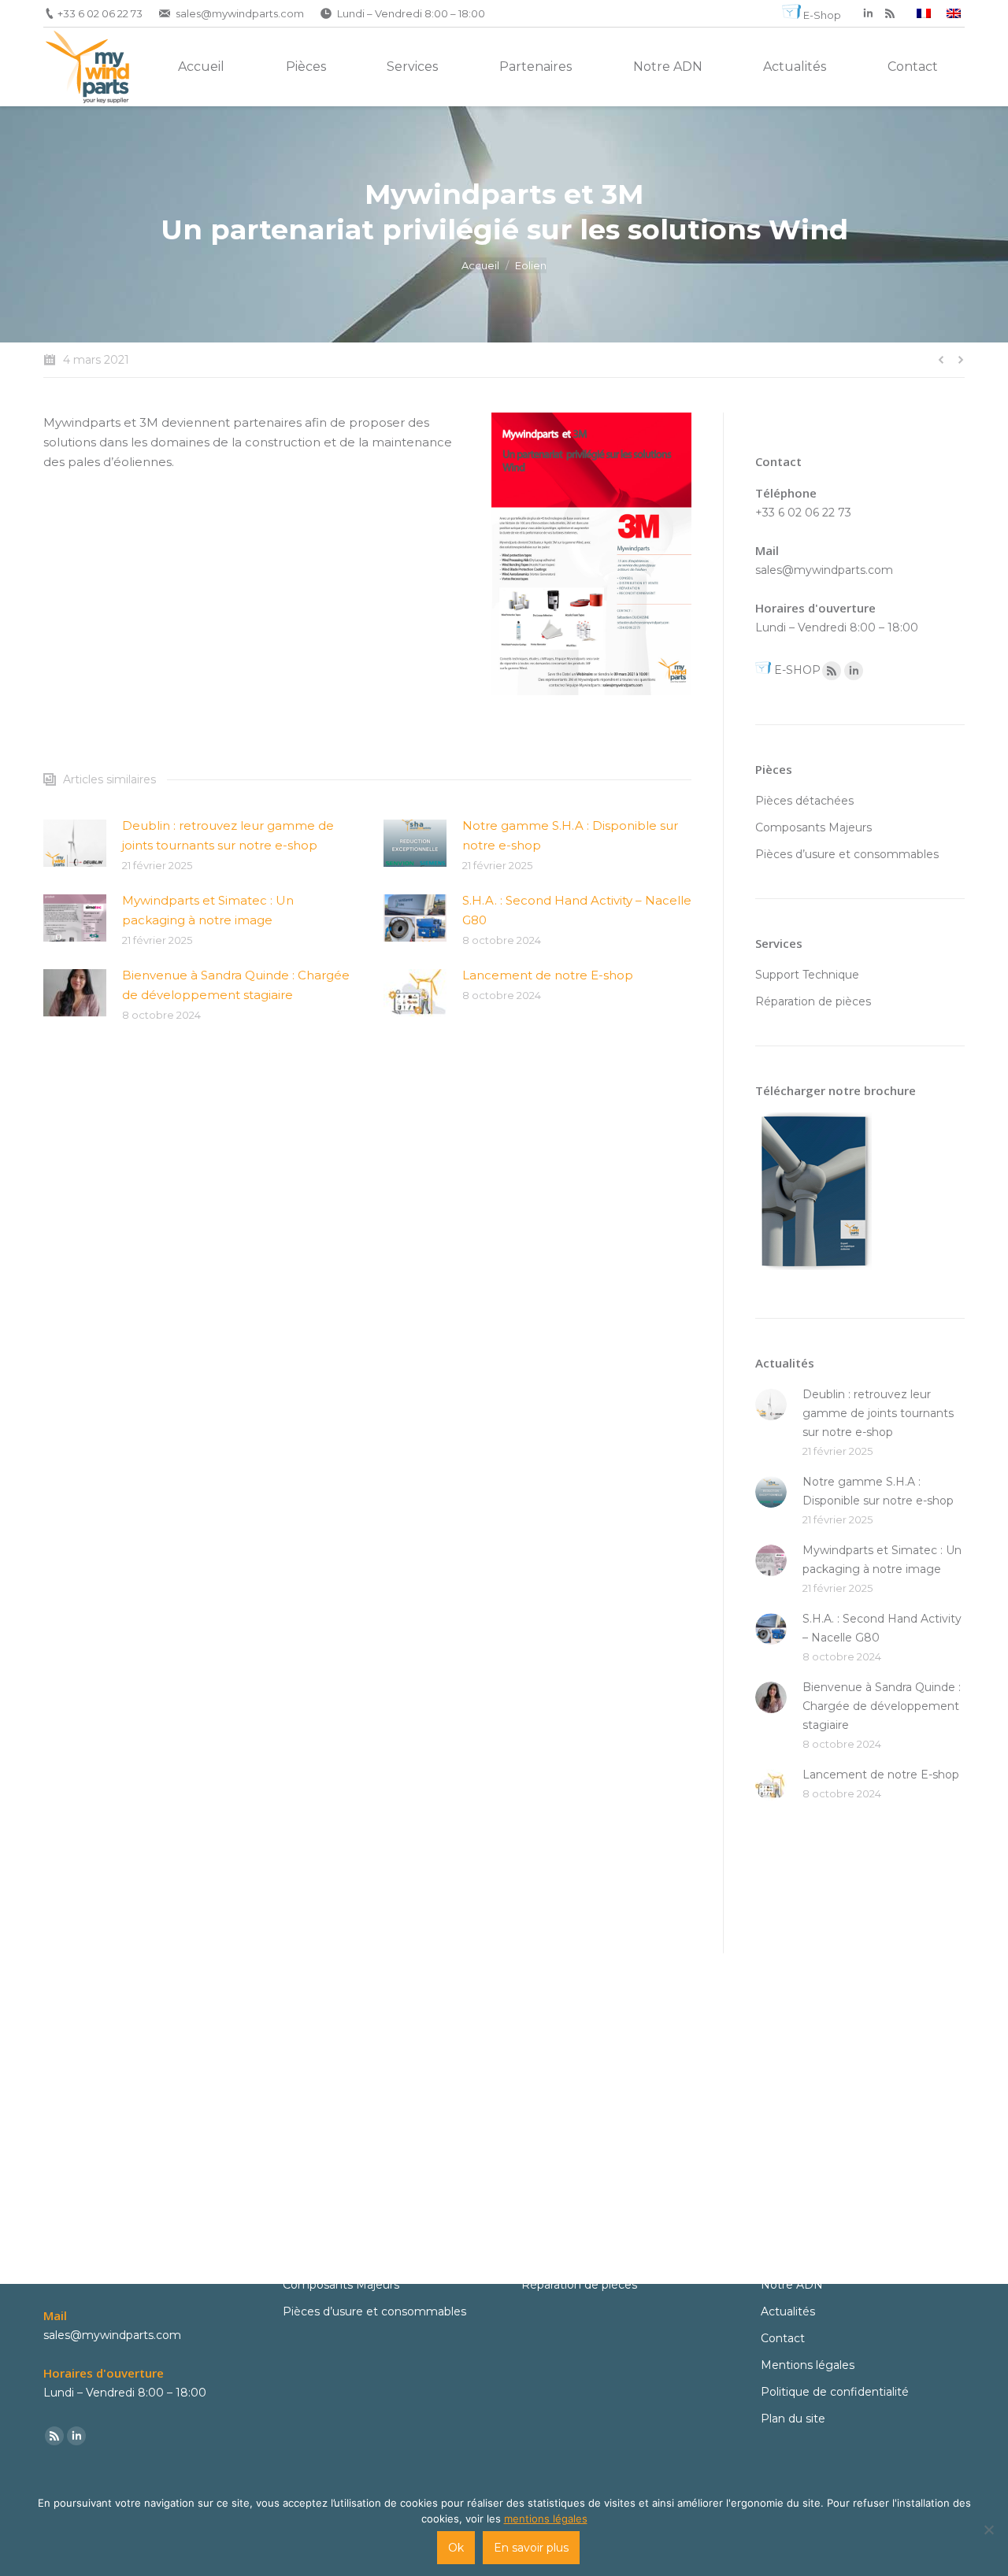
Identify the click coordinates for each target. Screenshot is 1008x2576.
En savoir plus (531, 2548)
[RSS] (890, 13)
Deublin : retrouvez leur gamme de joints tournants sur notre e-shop (228, 835)
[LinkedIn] (868, 13)
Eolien (531, 265)
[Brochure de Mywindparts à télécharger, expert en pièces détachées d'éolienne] (813, 1274)
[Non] (988, 2530)
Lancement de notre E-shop (548, 975)
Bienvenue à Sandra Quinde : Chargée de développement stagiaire (236, 985)
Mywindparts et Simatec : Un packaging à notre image (208, 910)
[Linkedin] (854, 671)
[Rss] (832, 671)
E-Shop (822, 15)
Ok (456, 2548)
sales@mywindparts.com (240, 13)
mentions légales (546, 2519)
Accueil (480, 265)
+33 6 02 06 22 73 (100, 13)
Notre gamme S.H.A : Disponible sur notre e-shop (570, 835)
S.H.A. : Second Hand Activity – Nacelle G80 (577, 910)
